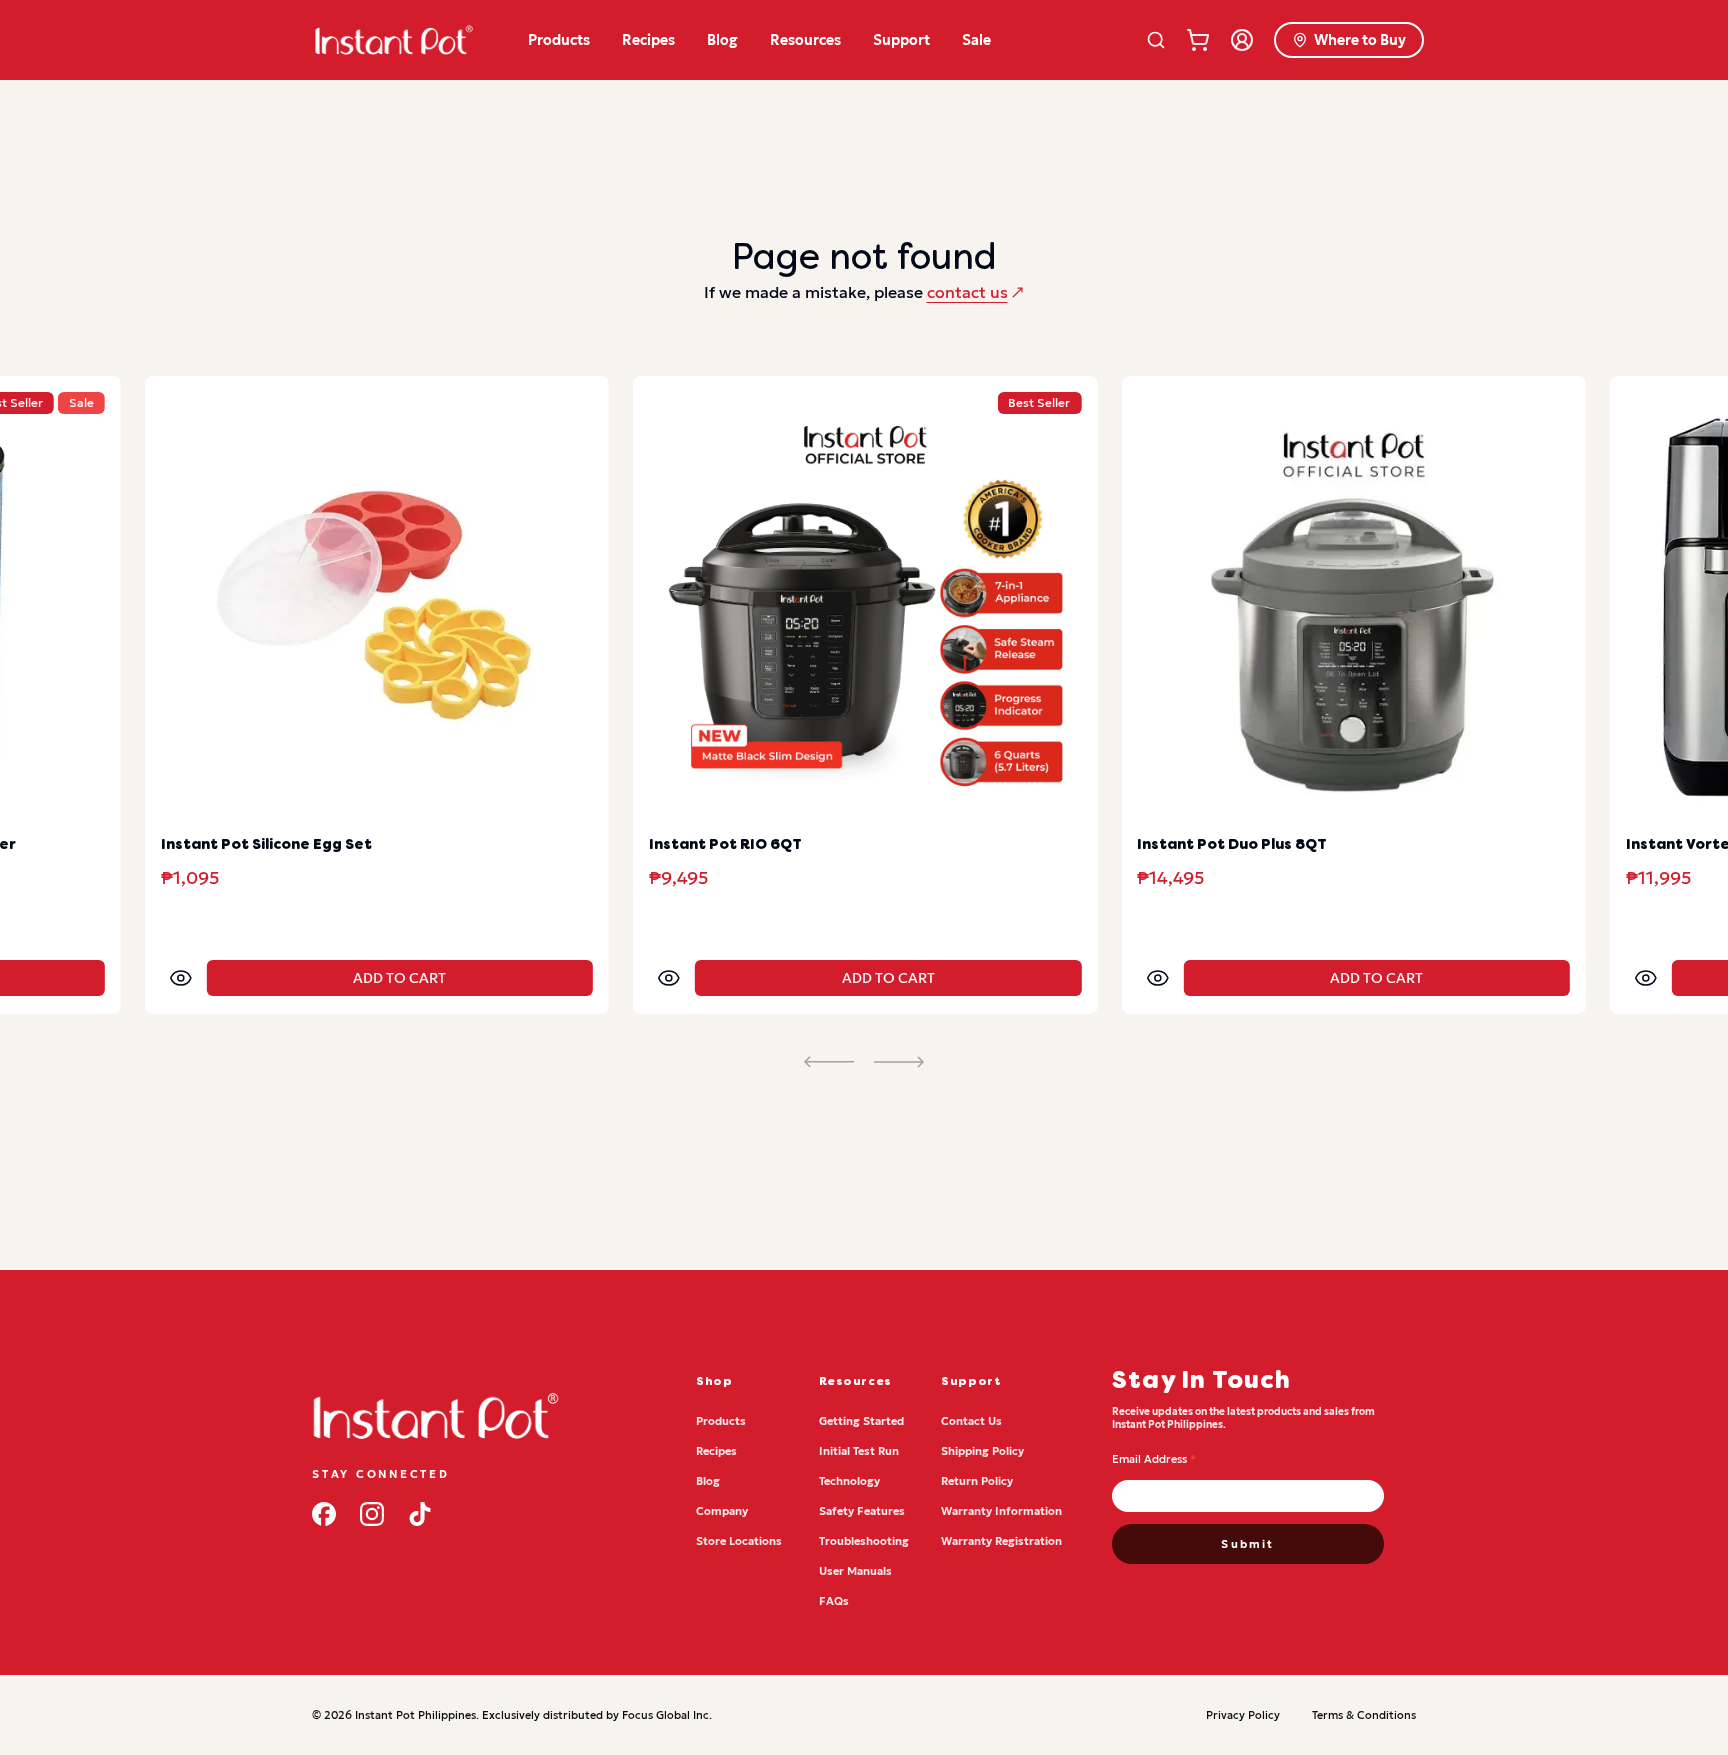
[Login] (1242, 40)
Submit (1247, 1544)
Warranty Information (1001, 1511)
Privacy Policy (1243, 1715)
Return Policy (977, 1481)
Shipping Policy (982, 1451)
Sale (976, 40)
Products (559, 40)
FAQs (834, 1601)
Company (722, 1511)
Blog (722, 40)
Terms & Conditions (1364, 1715)
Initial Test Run (859, 1451)
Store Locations (739, 1541)
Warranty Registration (1001, 1541)
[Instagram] (372, 1514)
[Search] (1156, 40)
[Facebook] (324, 1514)
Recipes (648, 40)
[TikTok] (420, 1514)
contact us (967, 292)
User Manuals (855, 1571)
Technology (849, 1481)
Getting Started (861, 1421)
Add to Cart (399, 978)
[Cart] (1198, 40)
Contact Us (971, 1421)
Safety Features (862, 1511)
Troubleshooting (864, 1541)
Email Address (1154, 1459)
